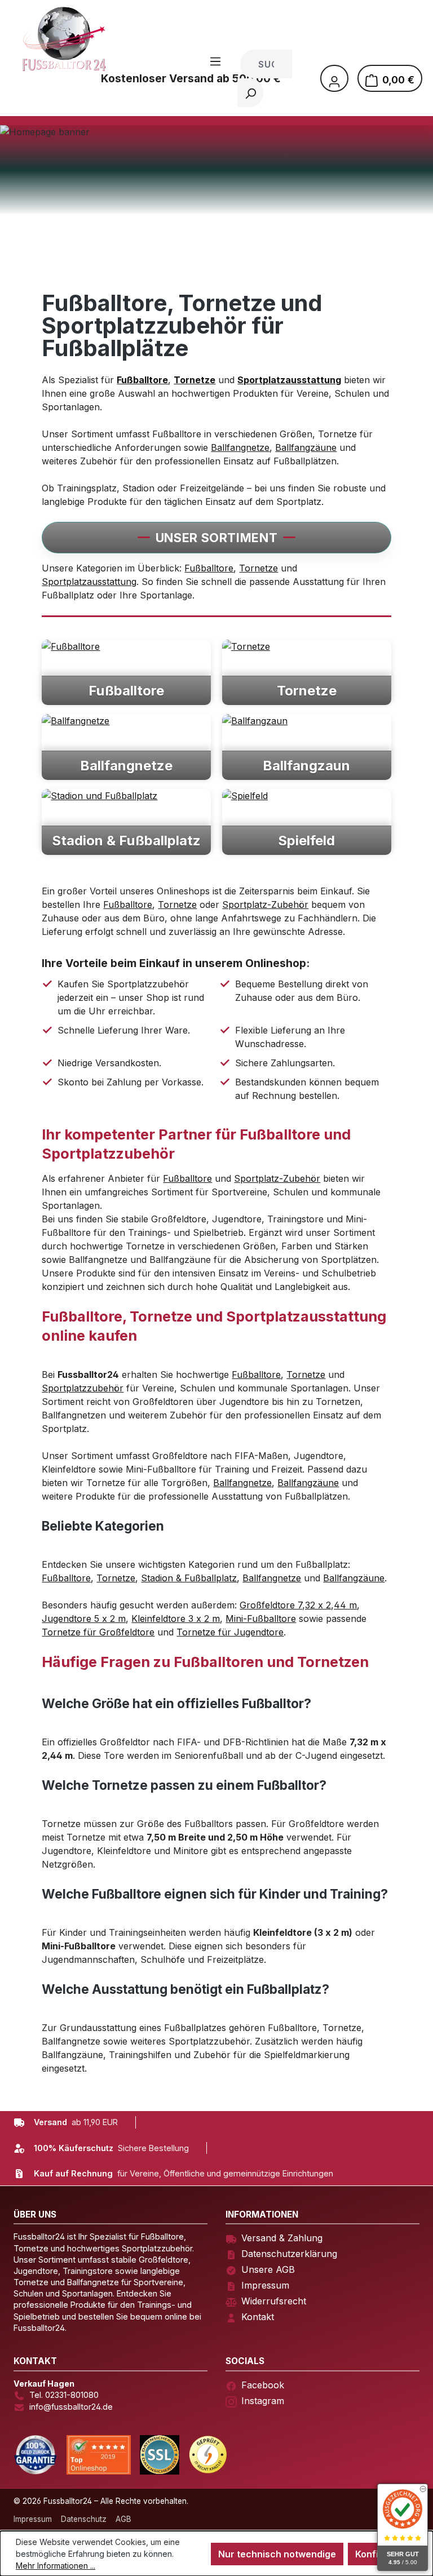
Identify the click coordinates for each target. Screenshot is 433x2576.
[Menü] (215, 61)
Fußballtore (209, 568)
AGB (123, 2519)
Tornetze (259, 568)
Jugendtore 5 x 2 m (84, 1619)
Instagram (263, 2401)
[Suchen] (250, 93)
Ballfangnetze (240, 447)
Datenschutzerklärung (289, 2254)
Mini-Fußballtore (261, 1619)
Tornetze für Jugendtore (230, 1632)
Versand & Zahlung (282, 2238)
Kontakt (258, 2317)
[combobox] (266, 64)
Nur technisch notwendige (277, 2554)
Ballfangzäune (306, 447)
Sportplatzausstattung (89, 582)
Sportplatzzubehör (83, 1388)
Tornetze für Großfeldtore (98, 1632)
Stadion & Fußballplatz (189, 1578)
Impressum (265, 2285)
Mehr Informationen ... (56, 2566)
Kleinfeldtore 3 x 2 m (176, 1619)
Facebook (263, 2385)
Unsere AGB (268, 2269)
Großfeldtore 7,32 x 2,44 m (298, 1605)
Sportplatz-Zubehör (265, 905)
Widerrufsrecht (274, 2301)
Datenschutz (84, 2519)
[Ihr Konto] (334, 78)
